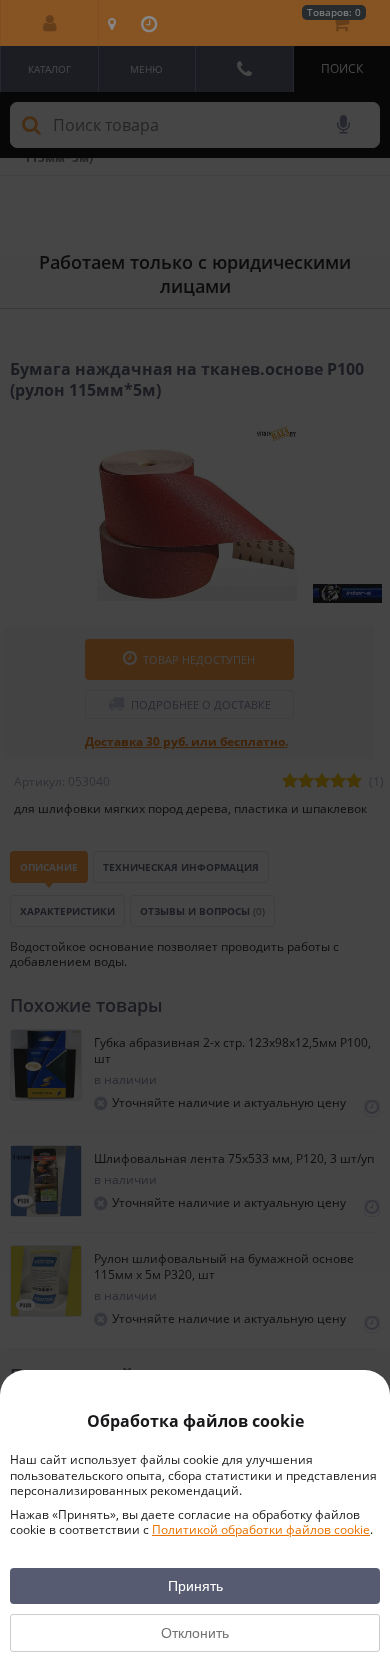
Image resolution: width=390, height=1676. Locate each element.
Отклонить (195, 1633)
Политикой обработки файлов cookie (261, 1529)
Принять (195, 1586)
